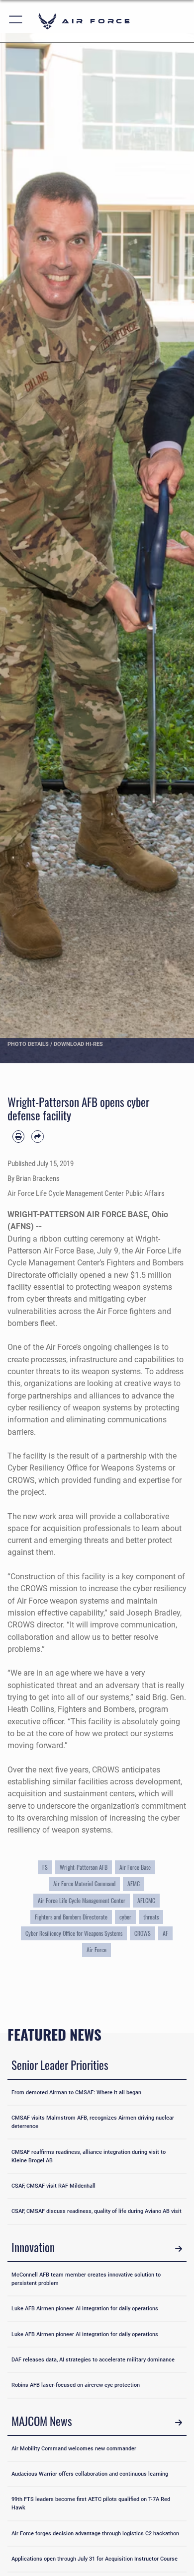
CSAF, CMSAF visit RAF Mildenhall (53, 2186)
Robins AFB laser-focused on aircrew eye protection (76, 2385)
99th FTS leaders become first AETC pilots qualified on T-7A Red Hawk (91, 2503)
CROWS (143, 1933)
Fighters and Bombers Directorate (71, 1917)
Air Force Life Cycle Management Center (82, 1901)
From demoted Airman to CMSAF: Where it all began (76, 2092)
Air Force (97, 1950)
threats (151, 1917)
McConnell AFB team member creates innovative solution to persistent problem (86, 2279)
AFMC (134, 1884)
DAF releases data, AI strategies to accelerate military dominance (93, 2359)
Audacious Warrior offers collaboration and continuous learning (90, 2474)
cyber (125, 1917)
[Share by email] (37, 1136)
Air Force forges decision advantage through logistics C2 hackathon (95, 2533)
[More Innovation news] (179, 2249)
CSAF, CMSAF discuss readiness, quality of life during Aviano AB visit (97, 2211)
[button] (16, 21)
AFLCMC (146, 1901)
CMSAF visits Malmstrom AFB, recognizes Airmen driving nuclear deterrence (93, 2122)
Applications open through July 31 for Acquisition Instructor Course (95, 2559)
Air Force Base (135, 1867)
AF (165, 1933)
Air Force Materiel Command (84, 1884)
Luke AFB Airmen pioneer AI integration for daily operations (85, 2308)
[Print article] (18, 1136)
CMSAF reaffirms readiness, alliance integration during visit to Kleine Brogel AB (89, 2156)
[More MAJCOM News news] (179, 2423)
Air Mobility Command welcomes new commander (74, 2448)
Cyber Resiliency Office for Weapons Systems (74, 1933)
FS (45, 1867)
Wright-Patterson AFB (84, 1867)
